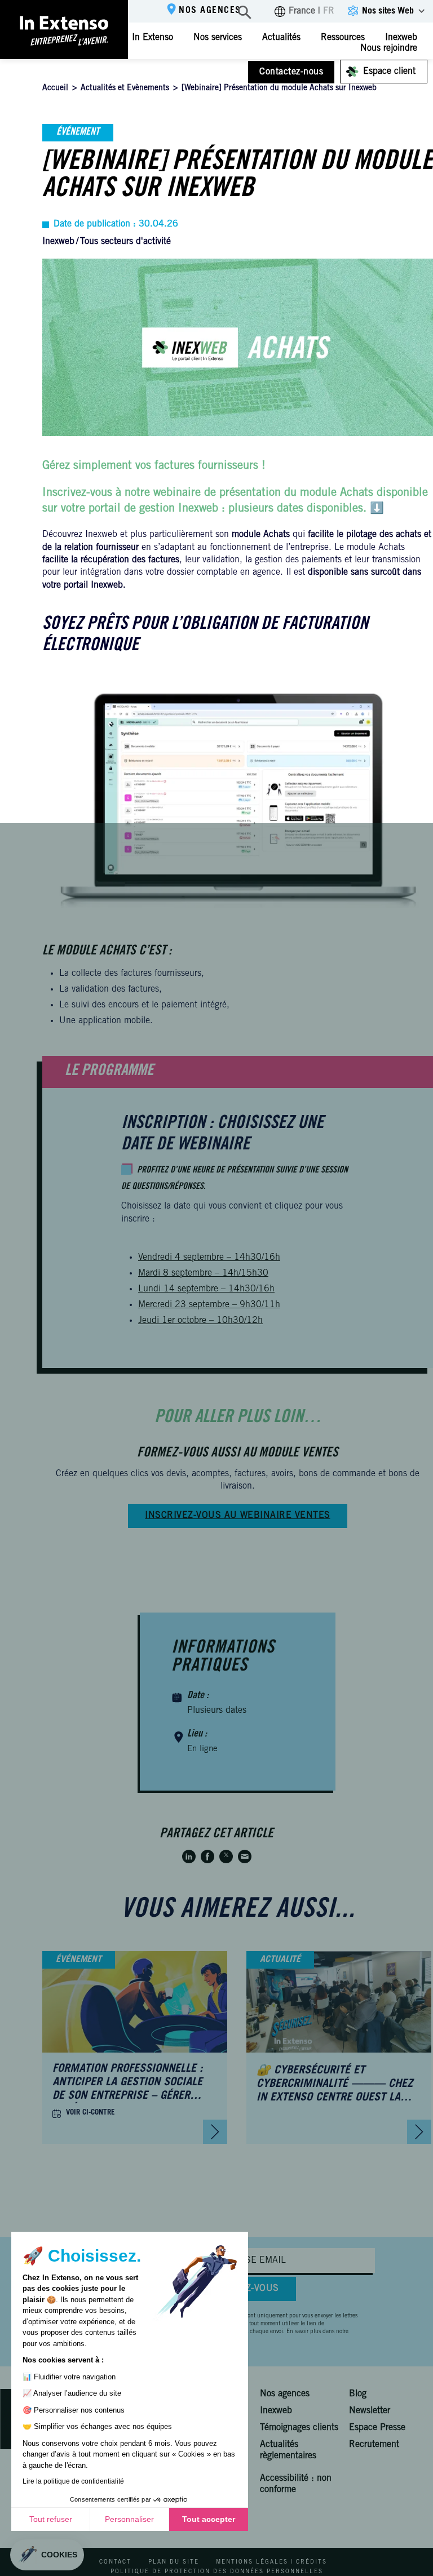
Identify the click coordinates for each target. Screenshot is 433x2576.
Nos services (218, 38)
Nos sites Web (388, 11)
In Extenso (153, 38)
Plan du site (174, 2562)
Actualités (281, 38)
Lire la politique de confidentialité (73, 2481)
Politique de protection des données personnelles (217, 2571)
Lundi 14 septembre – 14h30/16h (206, 1289)
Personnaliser (129, 2519)
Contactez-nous (291, 72)
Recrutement (374, 2445)
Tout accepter (209, 2519)
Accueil (55, 88)
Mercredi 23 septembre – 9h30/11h (209, 1305)
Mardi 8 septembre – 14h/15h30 (203, 1273)
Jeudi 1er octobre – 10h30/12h (200, 1321)
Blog (358, 2394)
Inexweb (58, 242)
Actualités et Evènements (125, 88)
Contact (115, 2562)
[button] (47, 2555)
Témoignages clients (299, 2428)
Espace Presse (377, 2428)
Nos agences (210, 11)
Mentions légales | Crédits (271, 2562)
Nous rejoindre (389, 48)
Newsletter (370, 2411)
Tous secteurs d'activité (125, 242)
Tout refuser (51, 2519)
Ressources (343, 38)
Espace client (389, 72)
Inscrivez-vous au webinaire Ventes (237, 1516)
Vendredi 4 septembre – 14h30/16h (209, 1258)
